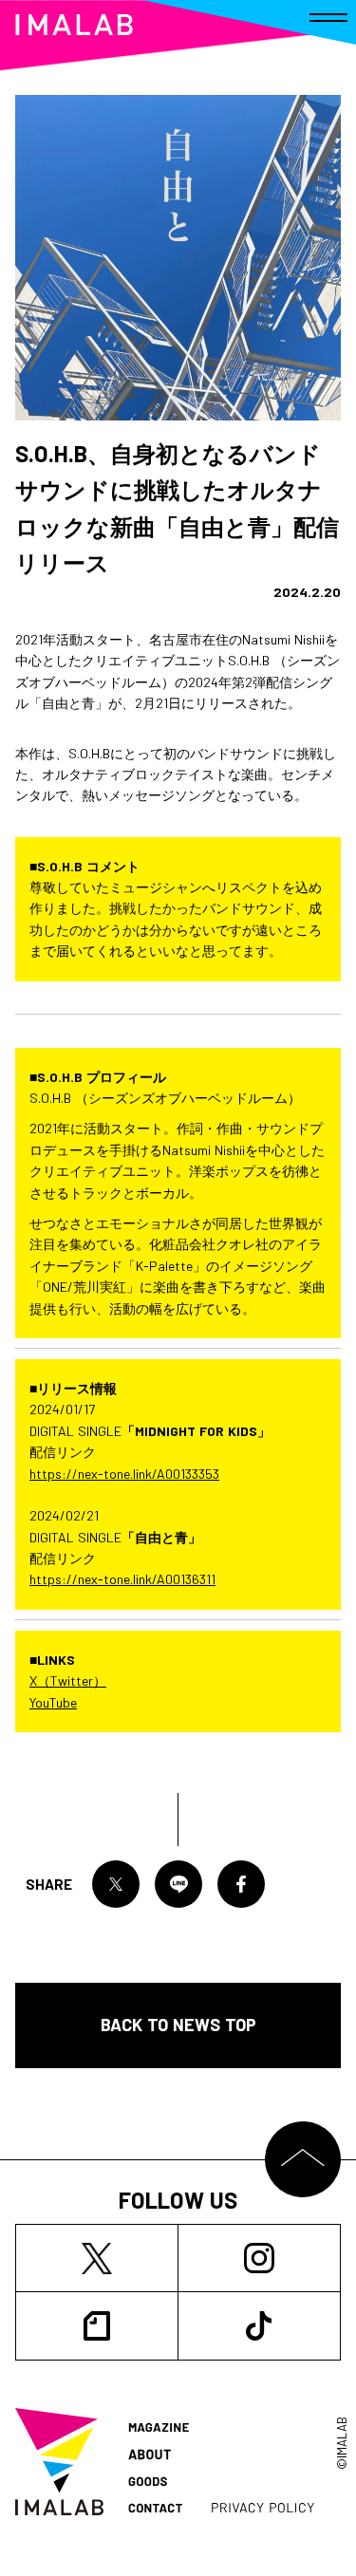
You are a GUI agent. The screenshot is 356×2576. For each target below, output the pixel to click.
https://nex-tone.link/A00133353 (124, 1474)
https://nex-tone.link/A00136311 (122, 1579)
